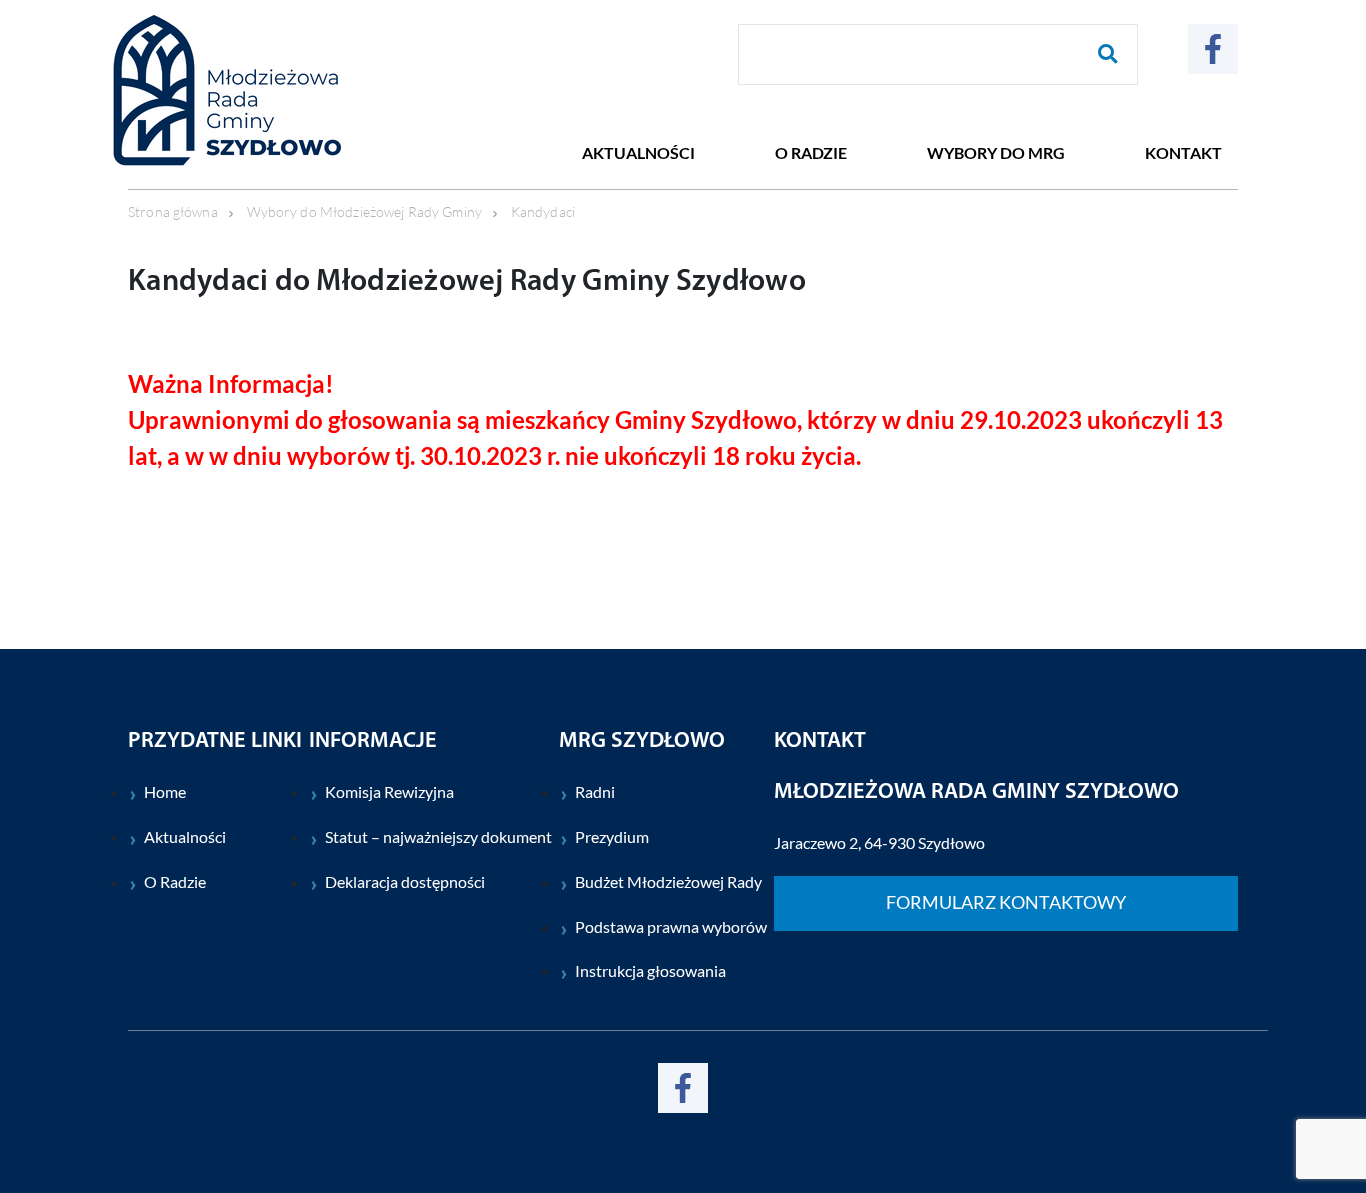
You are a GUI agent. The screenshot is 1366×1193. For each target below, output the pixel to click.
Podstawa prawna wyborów (671, 926)
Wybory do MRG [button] (996, 152)
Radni (595, 791)
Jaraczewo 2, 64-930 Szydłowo (879, 842)
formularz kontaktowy (1006, 902)
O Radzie (175, 881)
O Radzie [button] (811, 152)
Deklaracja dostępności (405, 881)
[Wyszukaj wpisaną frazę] (1107, 54)
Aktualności (638, 152)
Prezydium (612, 836)
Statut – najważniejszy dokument (438, 836)
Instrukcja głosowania (650, 970)
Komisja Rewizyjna (389, 791)
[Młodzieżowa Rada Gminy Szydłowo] (260, 90)
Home (165, 791)
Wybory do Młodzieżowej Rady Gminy (364, 211)
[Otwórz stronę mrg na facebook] (1213, 49)
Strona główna (173, 211)
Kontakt (1183, 152)
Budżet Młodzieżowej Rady (668, 881)
